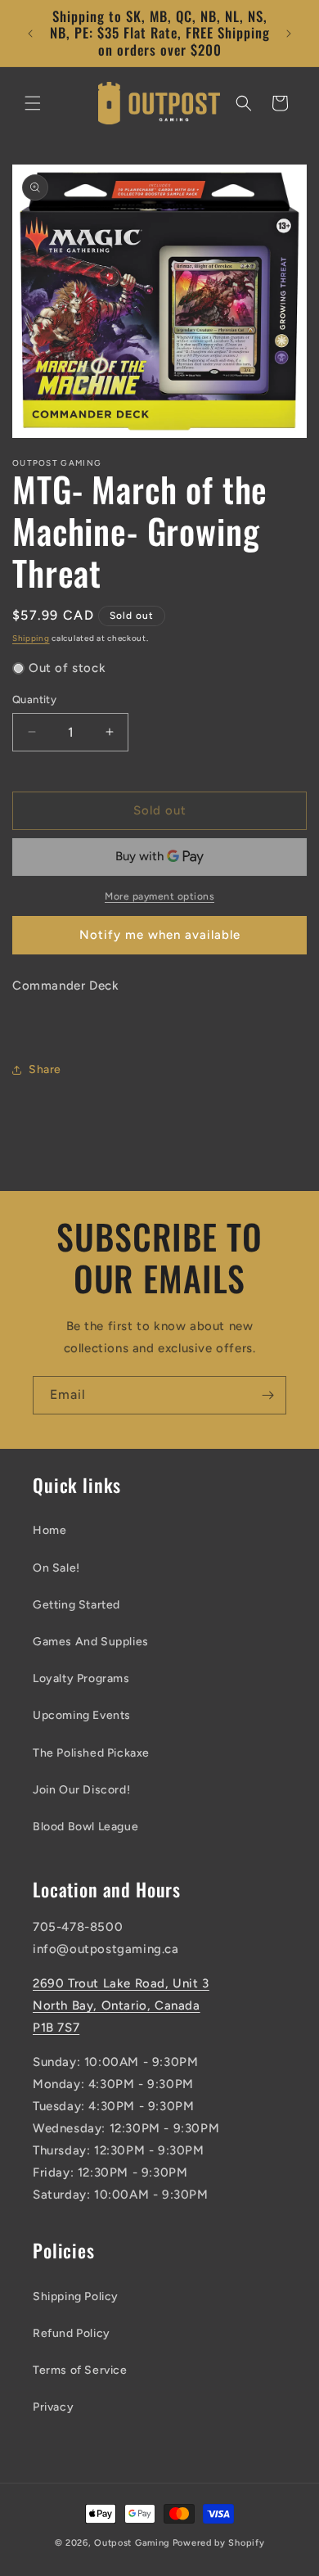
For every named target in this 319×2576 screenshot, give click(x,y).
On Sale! (56, 1568)
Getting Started (76, 1605)
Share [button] (45, 1069)
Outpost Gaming (132, 2543)
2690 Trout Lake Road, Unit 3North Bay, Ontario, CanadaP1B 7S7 (121, 2005)
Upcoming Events (82, 1715)
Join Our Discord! (81, 1790)
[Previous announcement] (30, 34)
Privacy (53, 2407)
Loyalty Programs (81, 1678)
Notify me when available (160, 935)
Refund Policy (72, 2333)
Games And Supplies (91, 1642)
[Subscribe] (267, 1395)
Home (49, 1530)
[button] (33, 103)
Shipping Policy (76, 2296)
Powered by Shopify (219, 2543)
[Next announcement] (289, 34)
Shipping (31, 638)
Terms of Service (80, 2370)
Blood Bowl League (85, 1827)
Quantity (34, 699)
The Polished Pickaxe (91, 1753)
